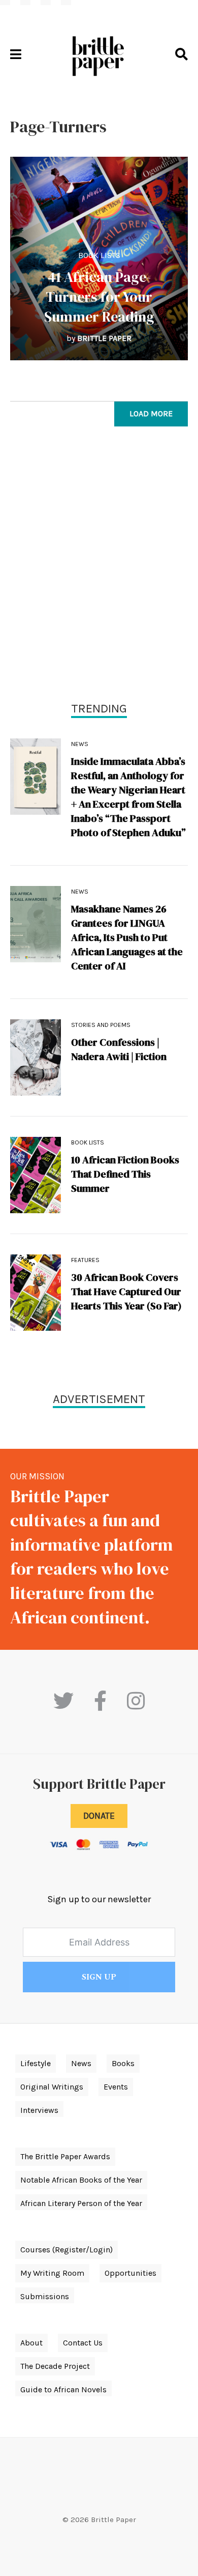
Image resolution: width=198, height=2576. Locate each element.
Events (116, 2087)
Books (123, 2063)
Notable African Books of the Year (81, 2180)
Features (85, 1260)
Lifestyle (36, 2063)
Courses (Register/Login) (67, 2250)
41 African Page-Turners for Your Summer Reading (99, 297)
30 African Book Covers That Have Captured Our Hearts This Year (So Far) (126, 1292)
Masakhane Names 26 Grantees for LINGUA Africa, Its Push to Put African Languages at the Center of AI (127, 937)
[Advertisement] (99, 566)
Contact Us (83, 2343)
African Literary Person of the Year (81, 2203)
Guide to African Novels (63, 2389)
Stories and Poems (101, 1025)
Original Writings (52, 2087)
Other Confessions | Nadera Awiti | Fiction (119, 1049)
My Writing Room (52, 2273)
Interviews (39, 2110)
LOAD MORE (151, 413)
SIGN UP (99, 1977)
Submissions (45, 2296)
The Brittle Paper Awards (65, 2156)
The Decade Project (55, 2366)
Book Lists (99, 255)
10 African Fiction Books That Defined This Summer (125, 1174)
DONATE (99, 1816)
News (80, 744)
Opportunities (130, 2273)
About (31, 2343)
